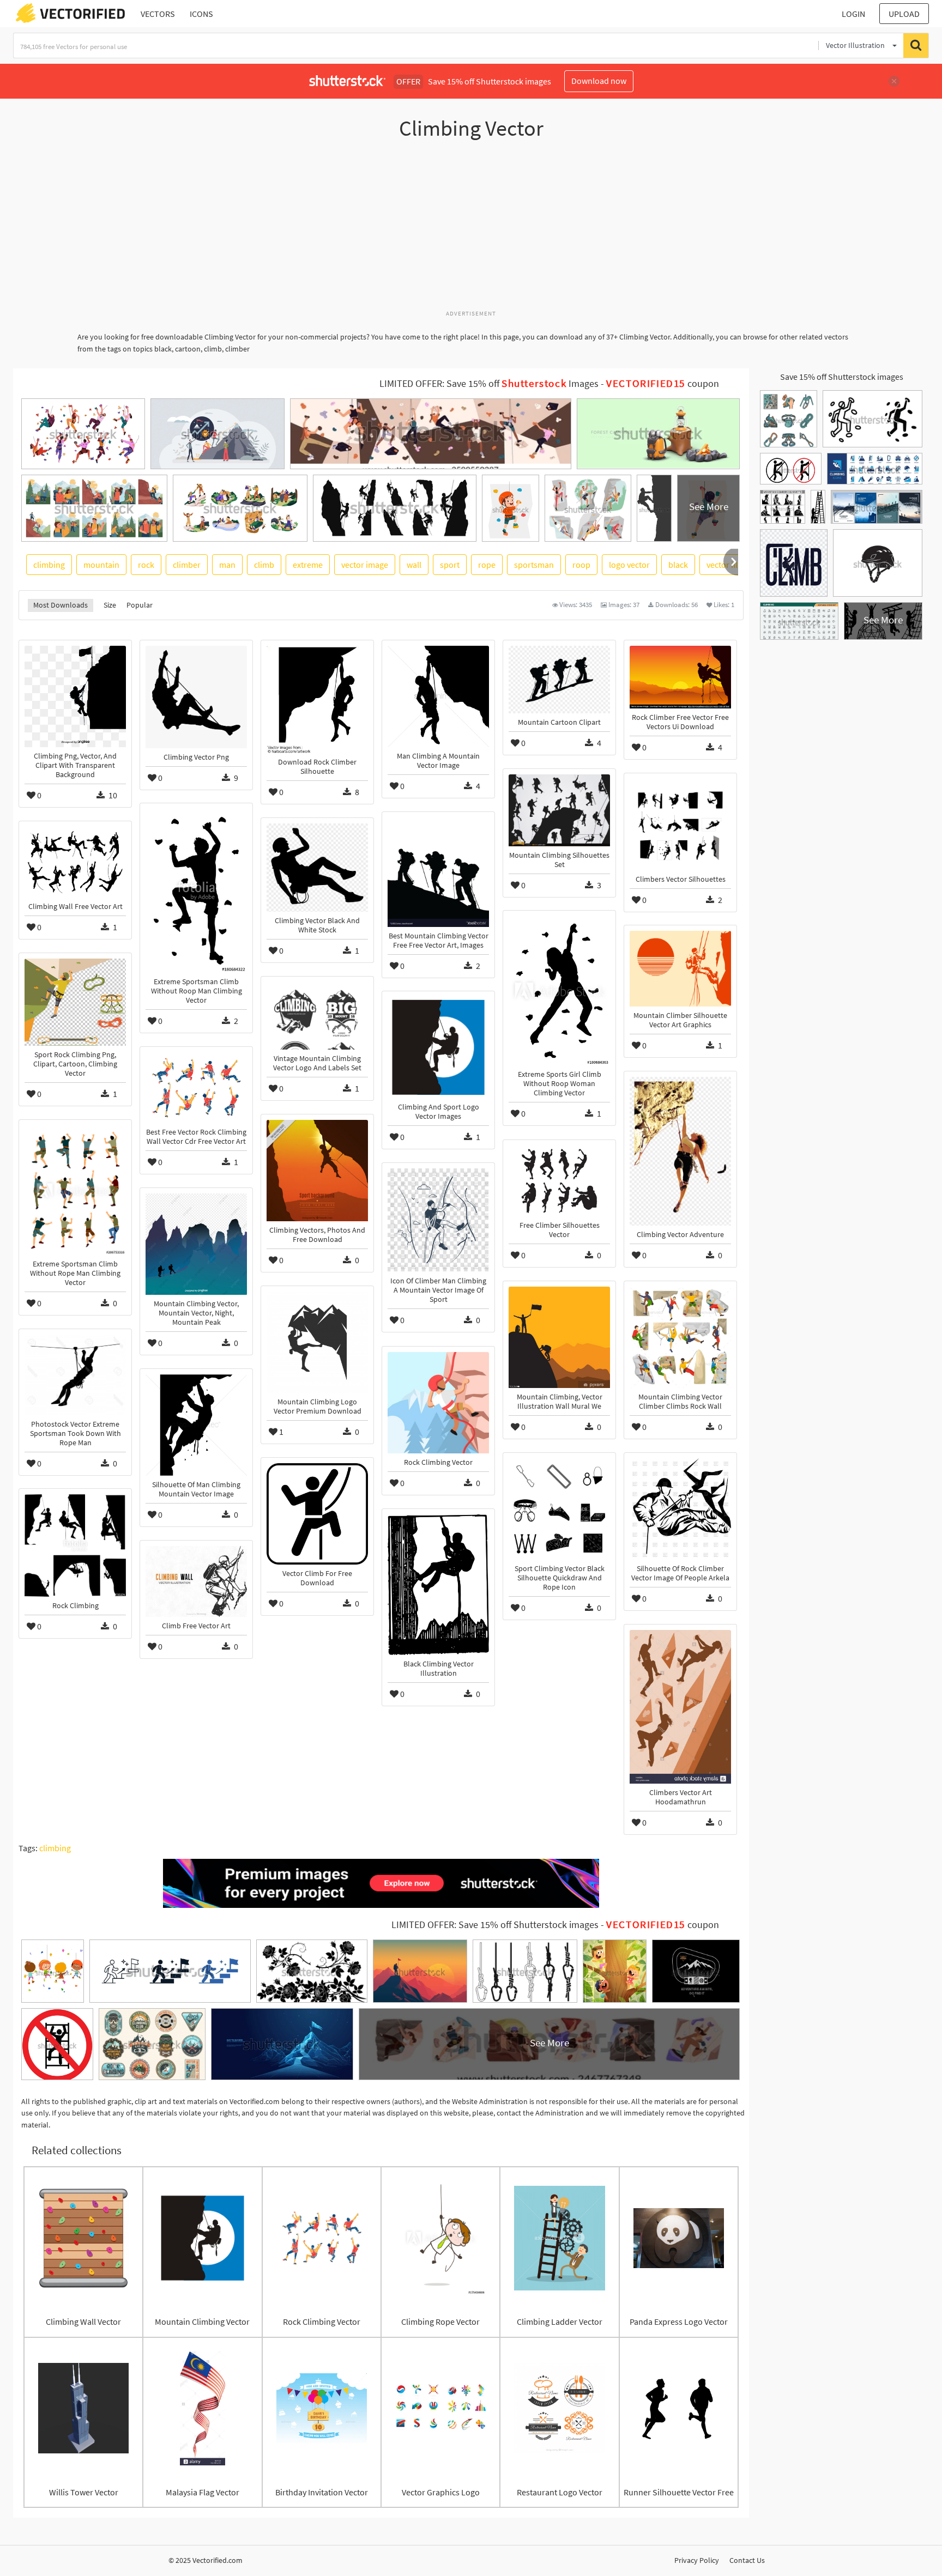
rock (146, 565)
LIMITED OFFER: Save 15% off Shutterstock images (495, 1925)
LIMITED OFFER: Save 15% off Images (489, 384)
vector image (365, 565)
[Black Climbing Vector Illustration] (438, 1585)
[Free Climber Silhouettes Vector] (559, 1181)
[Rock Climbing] (75, 1545)
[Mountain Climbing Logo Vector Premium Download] (317, 1342)
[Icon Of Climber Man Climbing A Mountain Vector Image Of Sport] (438, 1220)
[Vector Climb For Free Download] (317, 1514)
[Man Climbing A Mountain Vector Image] (438, 696)
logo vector (629, 565)
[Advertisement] (471, 231)
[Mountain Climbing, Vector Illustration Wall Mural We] (559, 1337)
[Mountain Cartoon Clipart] (559, 680)
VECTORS (158, 14)
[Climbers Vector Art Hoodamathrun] (680, 1707)
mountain (101, 565)
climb (264, 565)
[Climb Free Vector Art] (196, 1581)
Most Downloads (61, 605)
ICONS (201, 14)
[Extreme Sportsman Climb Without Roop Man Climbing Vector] (196, 891)
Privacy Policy (697, 2560)
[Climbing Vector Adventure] (680, 1151)
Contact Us (747, 2560)
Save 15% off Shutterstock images (842, 377)
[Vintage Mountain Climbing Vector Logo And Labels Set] (317, 1016)
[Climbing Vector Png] (196, 697)
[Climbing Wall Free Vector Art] (75, 862)
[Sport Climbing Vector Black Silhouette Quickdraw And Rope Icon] (559, 1509)
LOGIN (853, 14)
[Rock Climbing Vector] (438, 1403)
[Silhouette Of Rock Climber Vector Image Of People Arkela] (680, 1509)
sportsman (534, 565)
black (678, 565)
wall (414, 565)
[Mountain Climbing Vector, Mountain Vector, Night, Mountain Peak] (196, 1244)
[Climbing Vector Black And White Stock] (317, 868)
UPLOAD (904, 14)
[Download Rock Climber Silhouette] (317, 699)
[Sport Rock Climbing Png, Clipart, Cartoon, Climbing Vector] (75, 1002)
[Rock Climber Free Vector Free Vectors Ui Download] (680, 677)
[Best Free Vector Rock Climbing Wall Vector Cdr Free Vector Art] (196, 1088)
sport (450, 565)
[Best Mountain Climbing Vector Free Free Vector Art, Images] (438, 872)
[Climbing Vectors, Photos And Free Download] (317, 1171)
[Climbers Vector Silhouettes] (680, 824)
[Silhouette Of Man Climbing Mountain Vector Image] (196, 1425)
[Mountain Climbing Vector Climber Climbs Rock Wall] (680, 1337)
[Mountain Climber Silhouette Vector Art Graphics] (680, 969)
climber (187, 565)
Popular (140, 605)
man (227, 565)
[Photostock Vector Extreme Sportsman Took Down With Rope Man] (75, 1375)
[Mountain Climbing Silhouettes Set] (559, 810)
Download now (599, 81)
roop (581, 565)
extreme (308, 565)
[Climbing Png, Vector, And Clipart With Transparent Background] (75, 696)
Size (110, 605)
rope (487, 565)
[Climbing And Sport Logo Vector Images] (438, 1047)
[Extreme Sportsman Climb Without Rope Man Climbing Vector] (75, 1190)
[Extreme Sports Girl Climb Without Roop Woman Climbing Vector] (559, 991)
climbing (49, 565)
